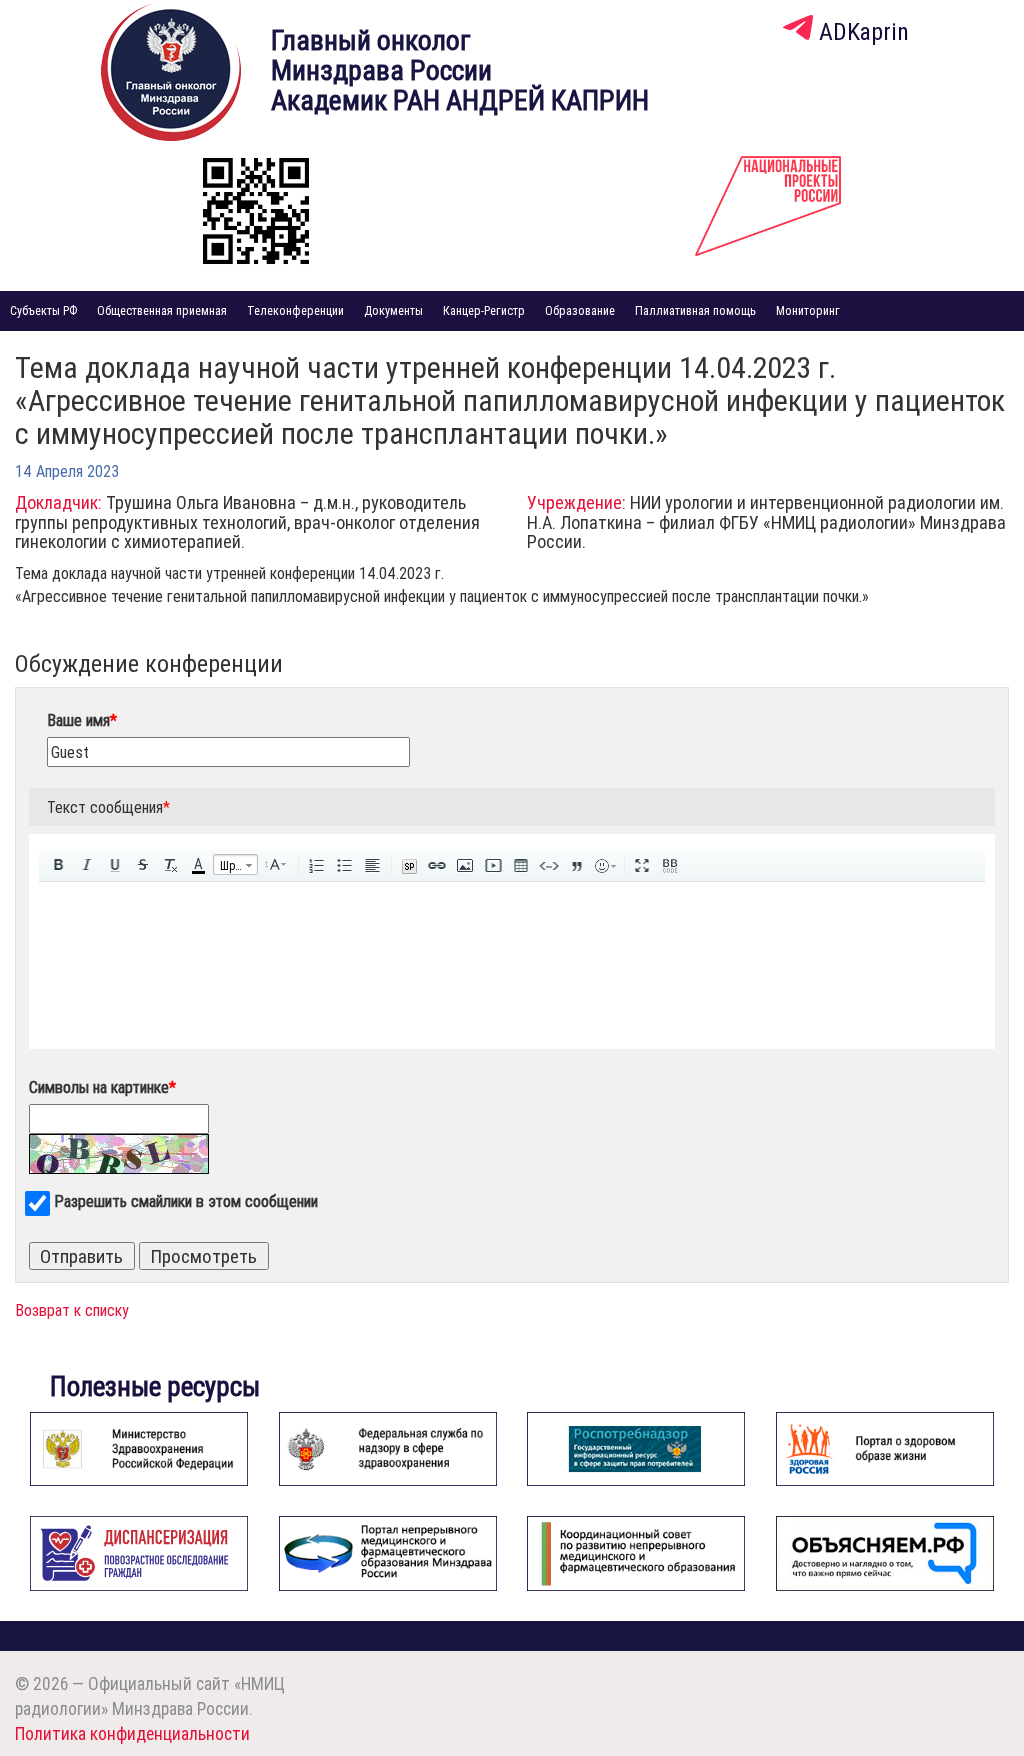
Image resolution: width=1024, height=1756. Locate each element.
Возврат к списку (72, 1310)
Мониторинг (808, 310)
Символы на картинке (102, 1087)
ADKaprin (861, 31)
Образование (580, 310)
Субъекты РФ (43, 310)
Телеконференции (295, 310)
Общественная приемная (162, 310)
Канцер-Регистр (484, 310)
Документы (393, 310)
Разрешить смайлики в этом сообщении (186, 1201)
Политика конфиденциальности (132, 1733)
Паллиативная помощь (695, 310)
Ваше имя (82, 720)
